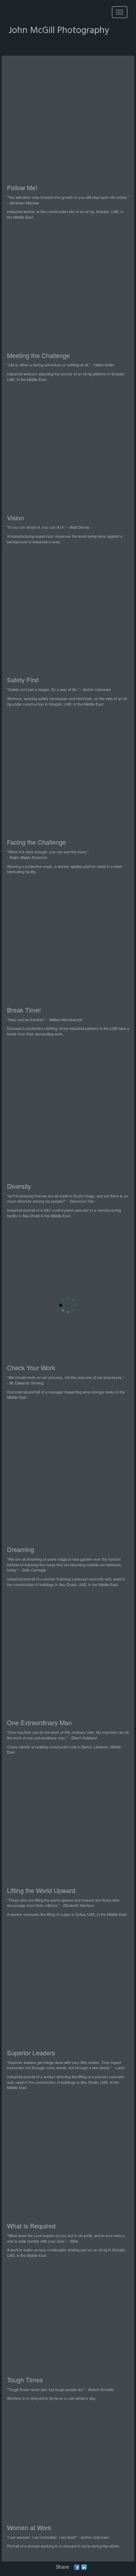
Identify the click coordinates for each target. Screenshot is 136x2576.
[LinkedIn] (84, 2567)
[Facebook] (77, 2567)
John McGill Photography (59, 31)
